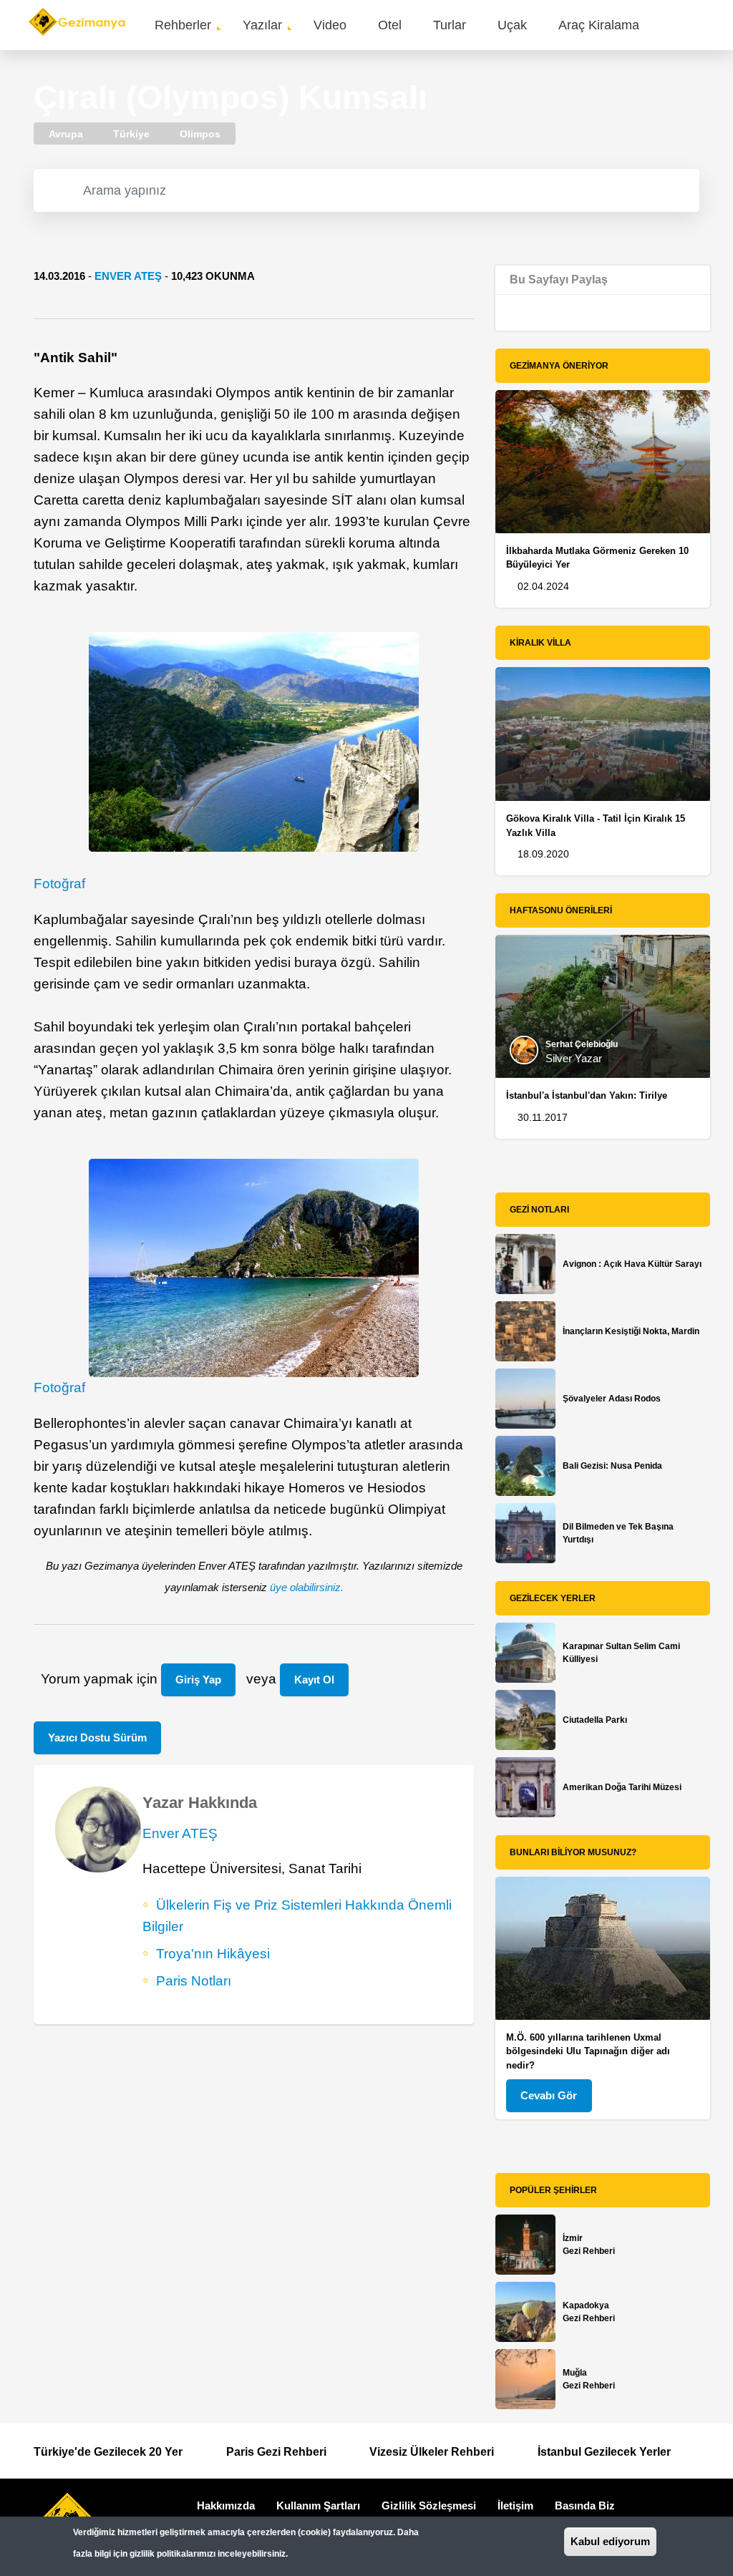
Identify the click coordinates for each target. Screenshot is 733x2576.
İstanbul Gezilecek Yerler (604, 2452)
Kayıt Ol (314, 1680)
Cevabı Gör (549, 2095)
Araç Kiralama (599, 25)
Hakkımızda (226, 2505)
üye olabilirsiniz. (307, 1587)
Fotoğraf (59, 884)
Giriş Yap (198, 1680)
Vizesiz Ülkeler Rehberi (432, 2452)
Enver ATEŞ (128, 276)
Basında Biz (585, 2505)
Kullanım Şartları (318, 2505)
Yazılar (262, 25)
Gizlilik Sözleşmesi (429, 2505)
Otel (390, 25)
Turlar (450, 25)
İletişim (515, 2505)
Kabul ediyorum (610, 2541)
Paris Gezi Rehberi (276, 2452)
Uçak (512, 25)
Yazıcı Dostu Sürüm (97, 1737)
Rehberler (183, 25)
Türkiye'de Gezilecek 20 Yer (108, 2452)
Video (330, 25)
